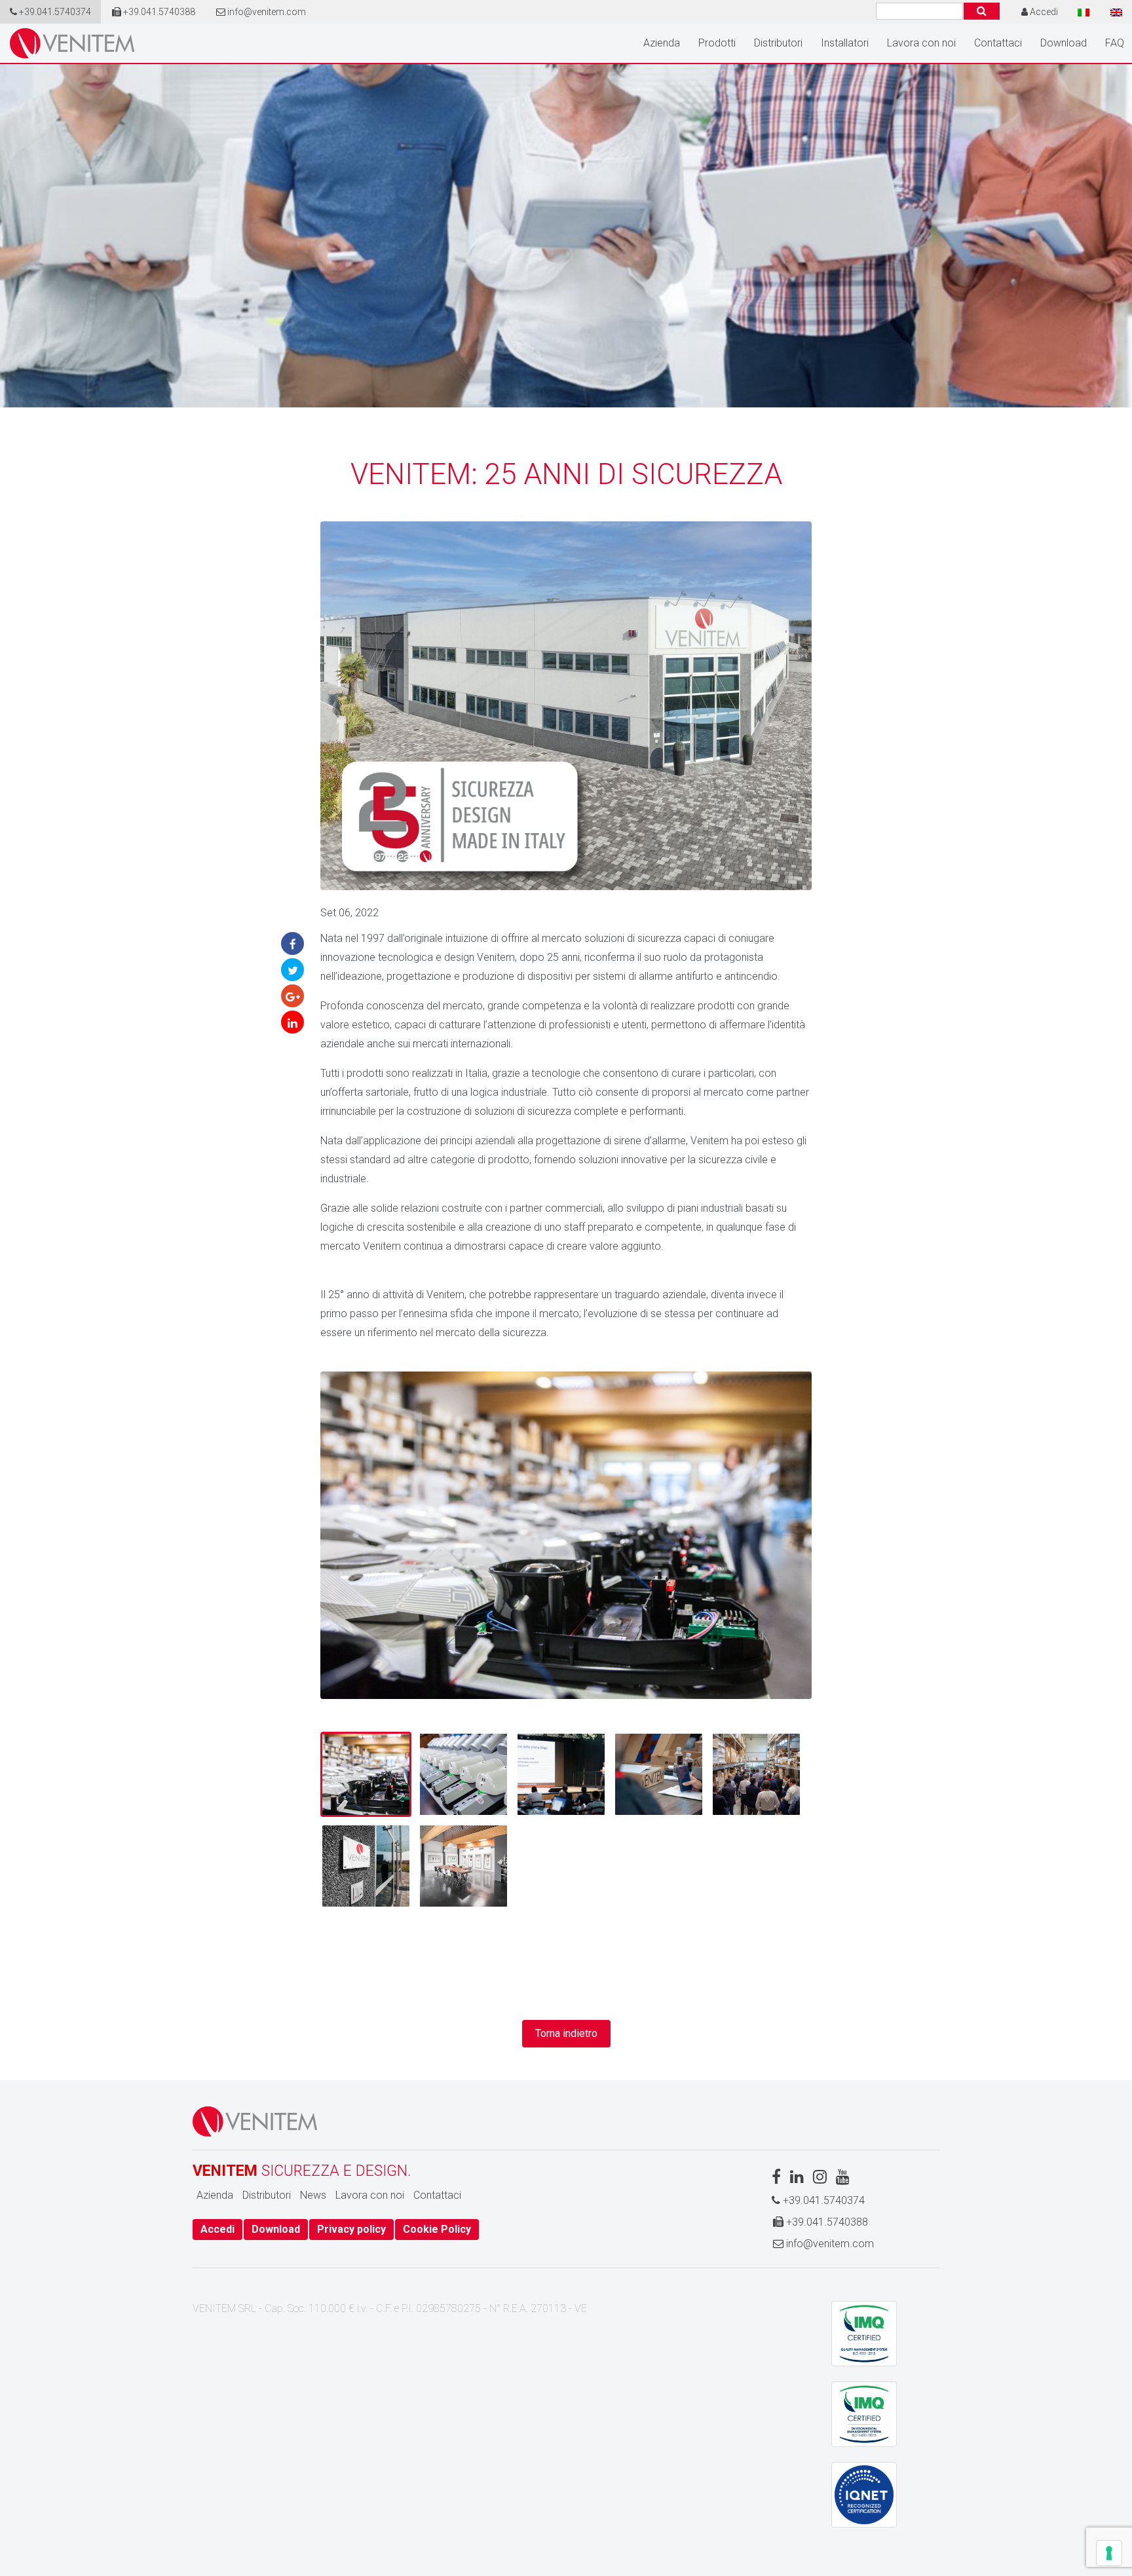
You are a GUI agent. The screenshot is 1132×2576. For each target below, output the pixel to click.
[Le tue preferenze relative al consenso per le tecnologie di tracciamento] (1109, 2553)
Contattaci (998, 43)
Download (1064, 43)
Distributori (778, 43)
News (313, 2195)
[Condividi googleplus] (292, 996)
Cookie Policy (437, 2229)
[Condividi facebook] (292, 943)
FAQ (1115, 43)
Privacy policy (351, 2229)
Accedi (217, 2229)
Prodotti (717, 43)
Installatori (845, 43)
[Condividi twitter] (292, 970)
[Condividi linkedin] (292, 1022)
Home (72, 43)
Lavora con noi (921, 43)
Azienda (662, 43)
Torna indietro (566, 2033)
